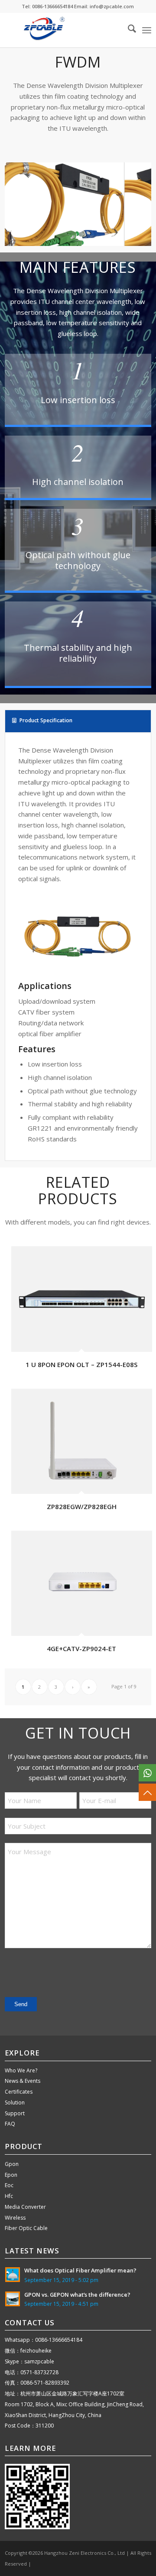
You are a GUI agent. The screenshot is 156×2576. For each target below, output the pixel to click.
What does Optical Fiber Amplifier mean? (80, 2270)
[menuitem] (128, 30)
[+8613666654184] (147, 1773)
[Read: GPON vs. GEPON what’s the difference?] (13, 2299)
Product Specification (46, 720)
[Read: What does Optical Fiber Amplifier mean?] (13, 2275)
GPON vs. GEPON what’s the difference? (77, 2295)
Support (15, 2113)
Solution (15, 2102)
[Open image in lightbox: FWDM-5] (115, 242)
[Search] (128, 30)
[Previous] (24, 201)
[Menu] (147, 30)
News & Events (23, 2081)
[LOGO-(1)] (63, 30)
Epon (11, 2175)
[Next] (132, 201)
